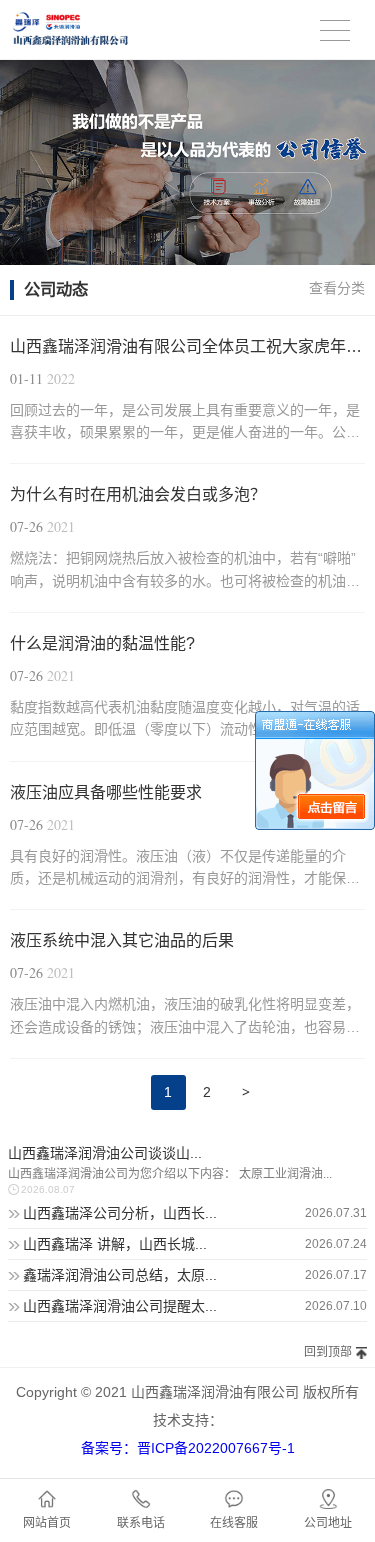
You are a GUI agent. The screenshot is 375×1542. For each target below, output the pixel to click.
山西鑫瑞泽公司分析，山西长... (120, 1213)
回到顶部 (328, 1352)
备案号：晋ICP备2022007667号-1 (188, 1448)
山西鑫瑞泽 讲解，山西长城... (115, 1244)
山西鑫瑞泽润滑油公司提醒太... (120, 1306)
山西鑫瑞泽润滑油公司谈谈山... (105, 1153)
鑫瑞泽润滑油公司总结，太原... (120, 1275)
